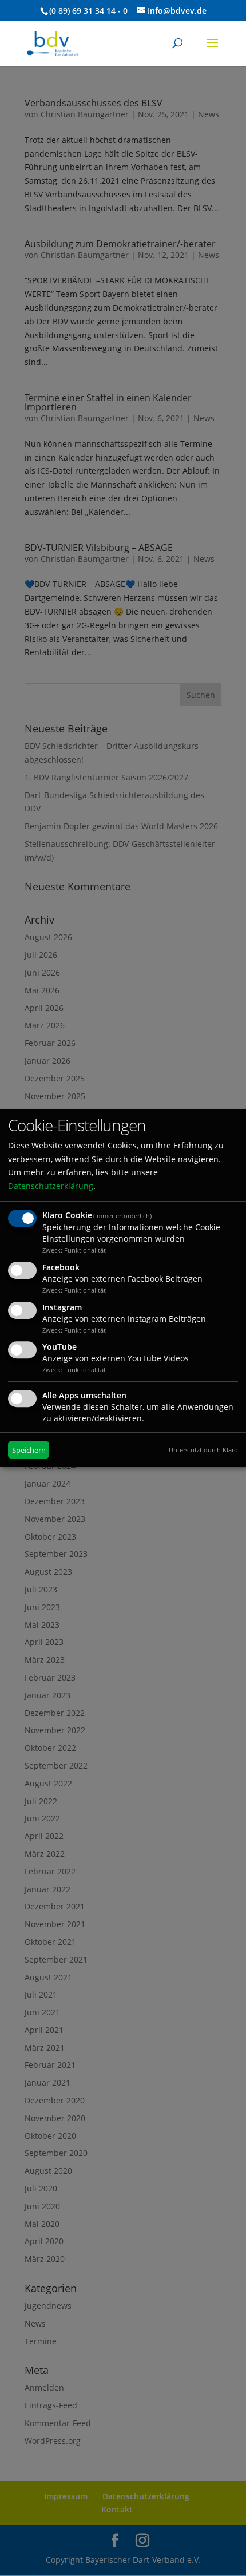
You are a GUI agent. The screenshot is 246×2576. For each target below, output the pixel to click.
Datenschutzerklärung (51, 1186)
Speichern (29, 1450)
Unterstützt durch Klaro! (204, 1450)
